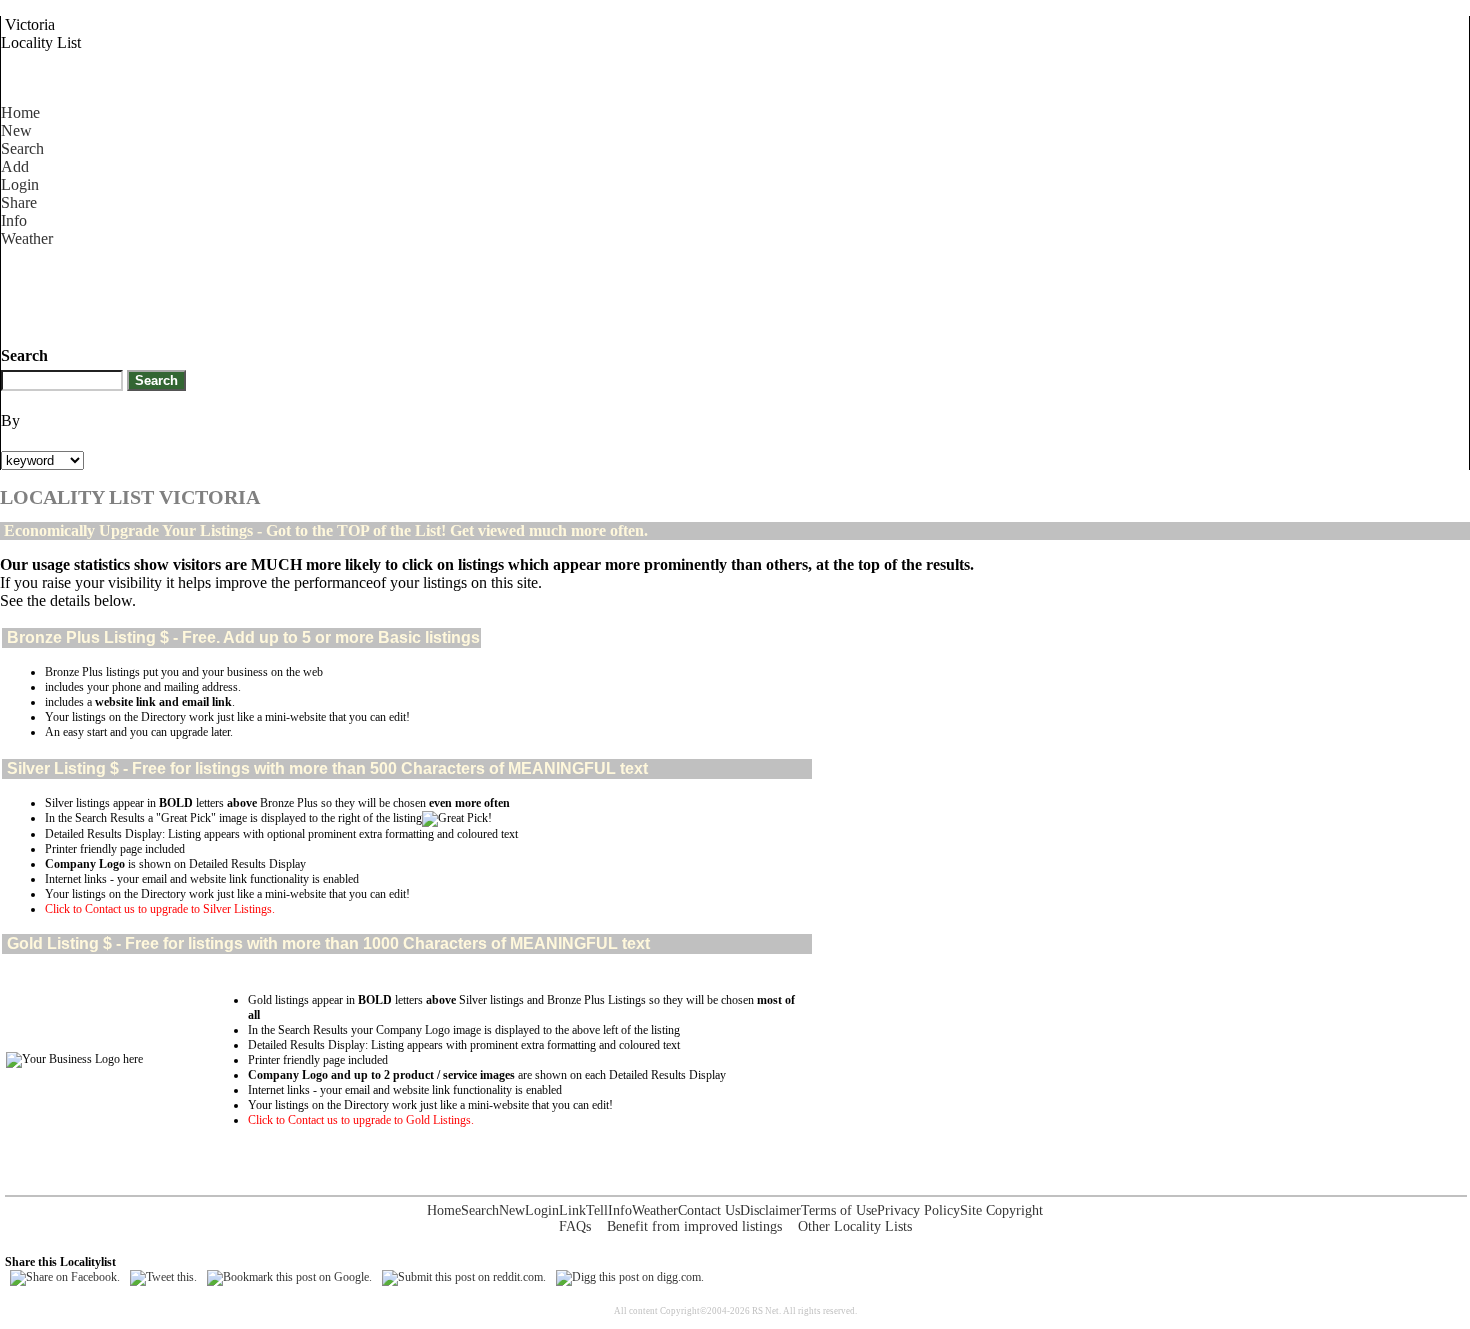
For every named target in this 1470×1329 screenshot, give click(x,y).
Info (14, 220)
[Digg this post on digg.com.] (630, 1277)
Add (15, 166)
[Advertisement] (365, 293)
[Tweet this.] (163, 1277)
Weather (27, 238)
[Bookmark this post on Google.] (289, 1277)
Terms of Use (839, 1210)
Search (22, 148)
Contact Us (709, 1210)
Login (20, 184)
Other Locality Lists (855, 1226)
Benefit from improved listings (694, 1226)
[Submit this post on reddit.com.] (464, 1277)
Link (572, 1210)
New (16, 130)
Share (19, 202)
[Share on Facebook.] (65, 1277)
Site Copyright (1001, 1210)
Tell (597, 1210)
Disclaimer (770, 1210)
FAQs (575, 1226)
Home (20, 112)
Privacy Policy (918, 1210)
